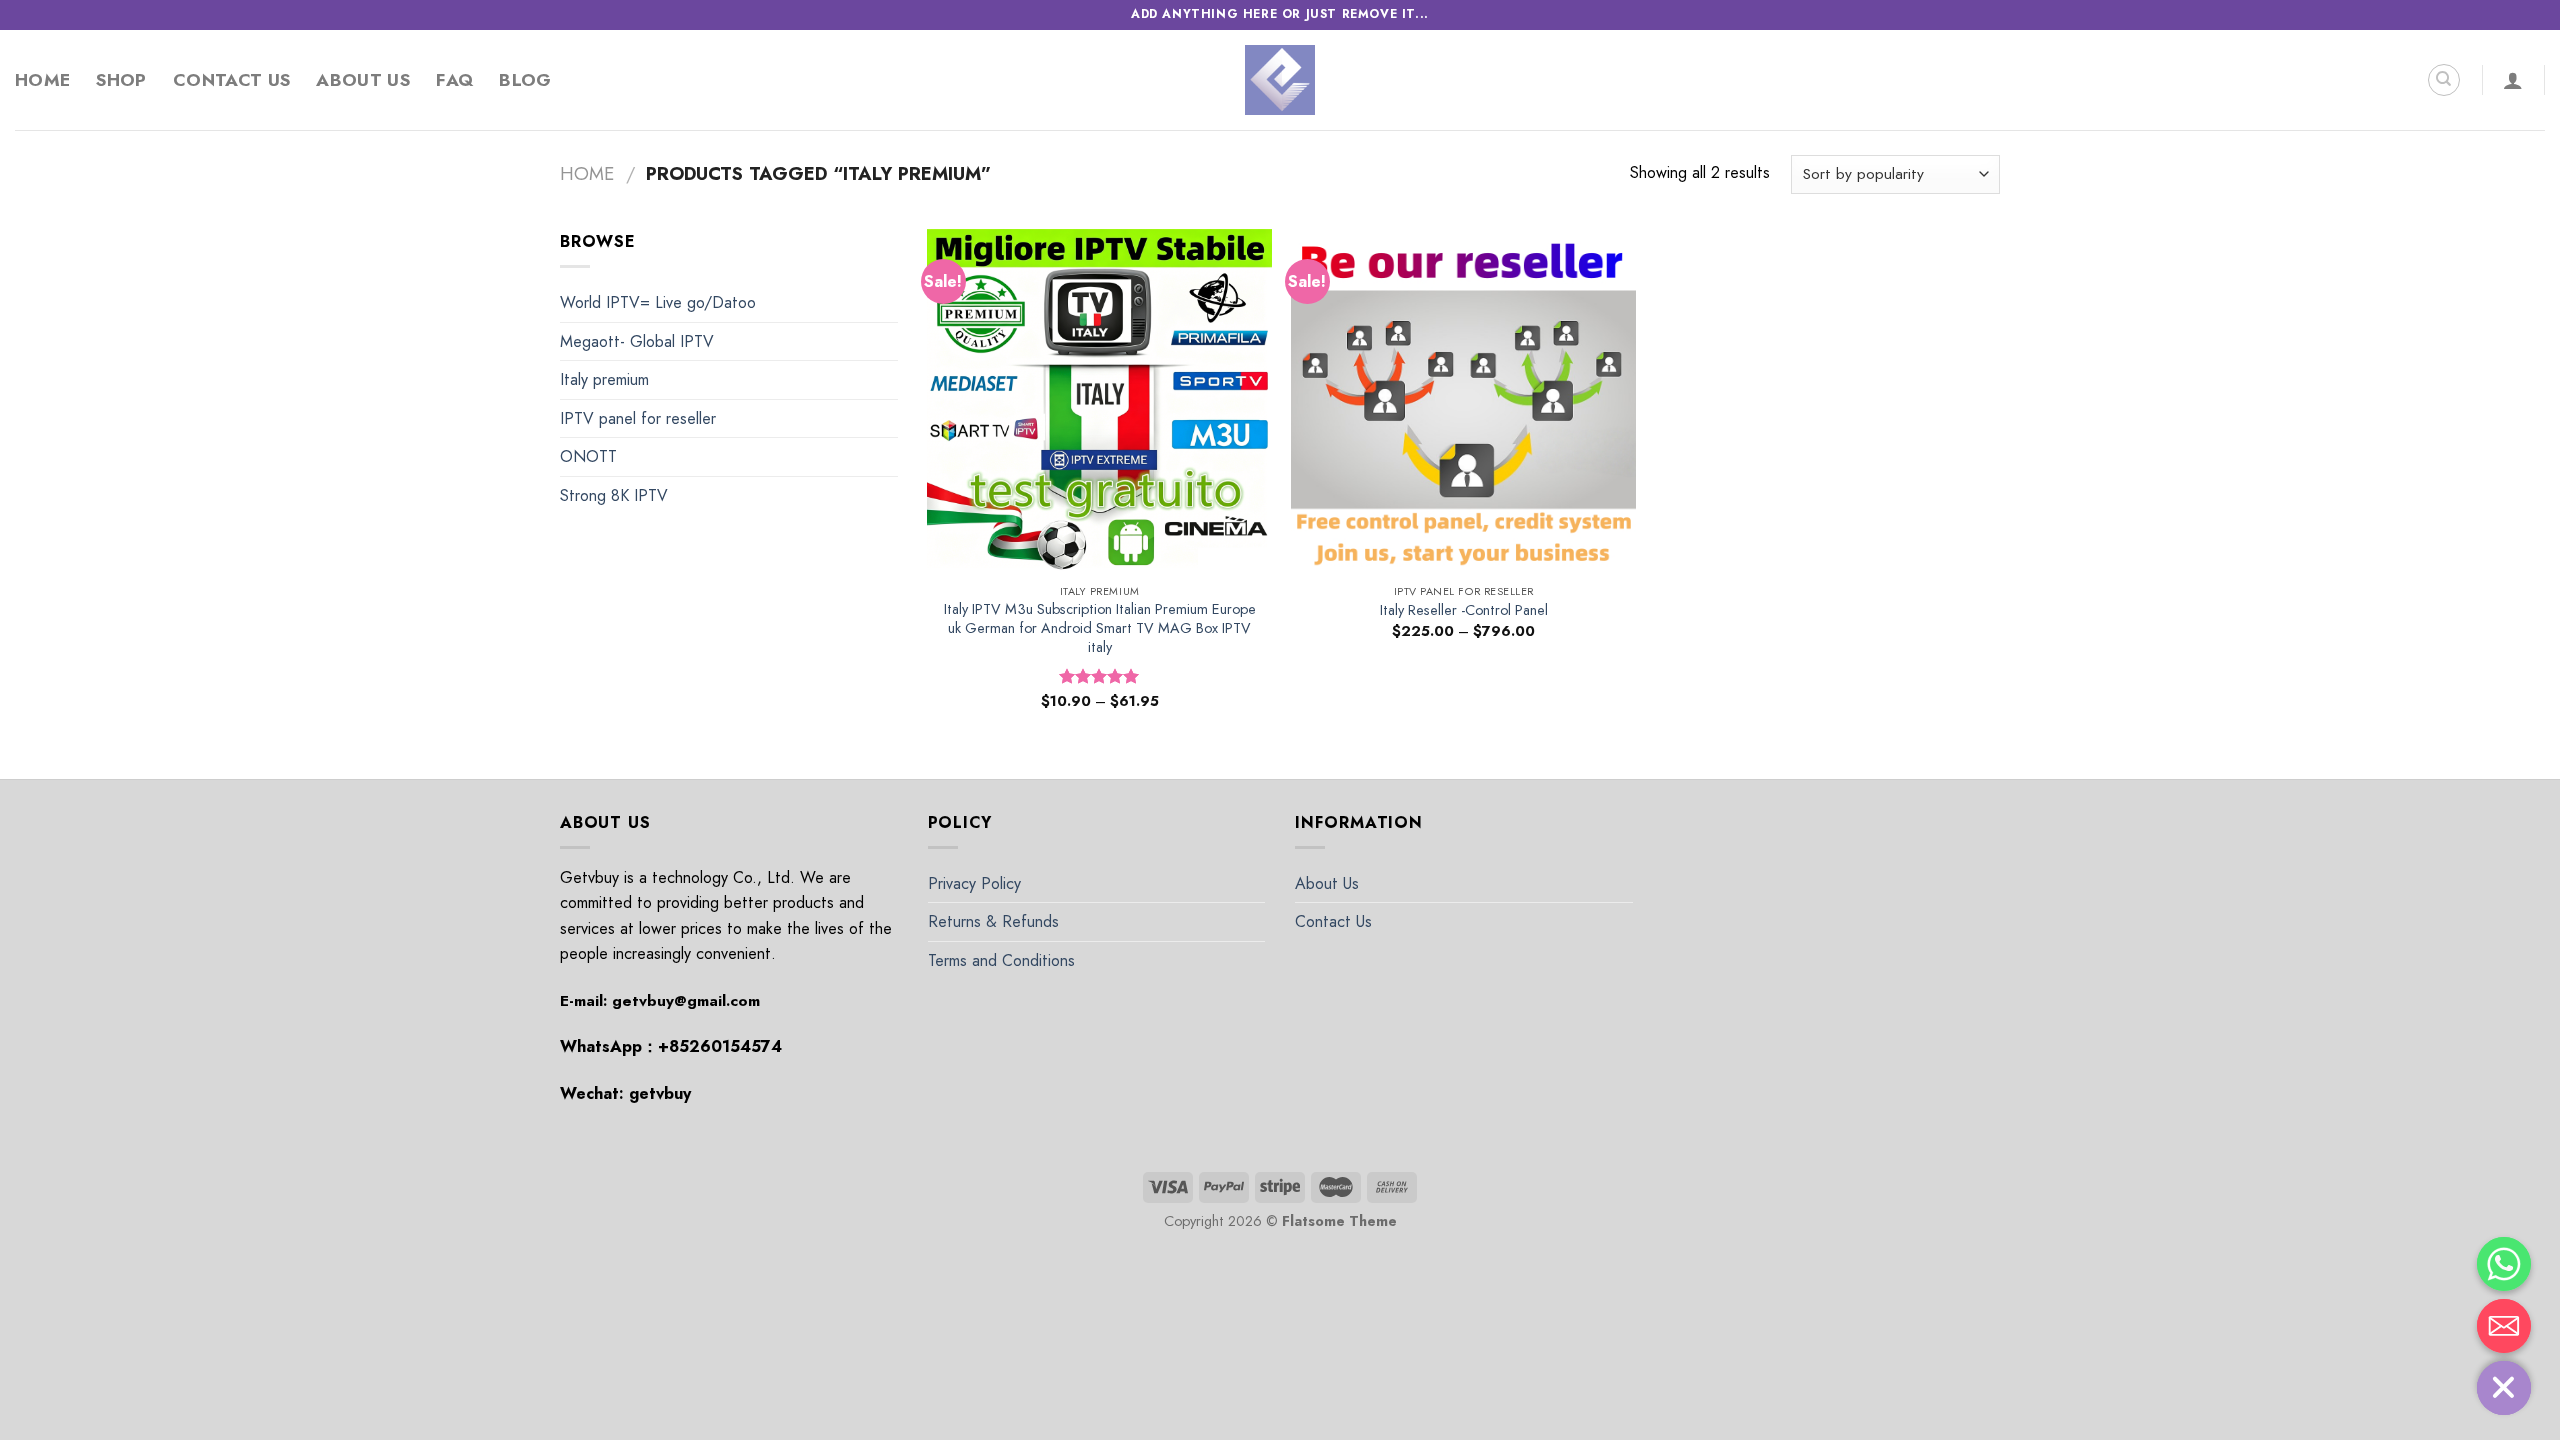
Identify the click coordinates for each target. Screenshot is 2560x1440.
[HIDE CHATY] (2504, 1388)
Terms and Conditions (1001, 960)
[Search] (2444, 80)
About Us (363, 80)
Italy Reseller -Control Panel (1464, 610)
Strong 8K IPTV (614, 495)
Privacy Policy (974, 883)
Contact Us (232, 80)
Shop (121, 80)
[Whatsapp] (2504, 1264)
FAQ (454, 80)
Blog (525, 80)
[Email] (2504, 1326)
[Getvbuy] (1280, 80)
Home (42, 80)
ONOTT (588, 456)
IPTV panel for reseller (638, 418)
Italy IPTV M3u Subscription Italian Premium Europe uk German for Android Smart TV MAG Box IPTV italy (1100, 628)
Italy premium (604, 379)
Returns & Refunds (993, 921)
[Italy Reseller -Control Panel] (1463, 401)
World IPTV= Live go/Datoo (658, 302)
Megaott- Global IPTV (637, 341)
